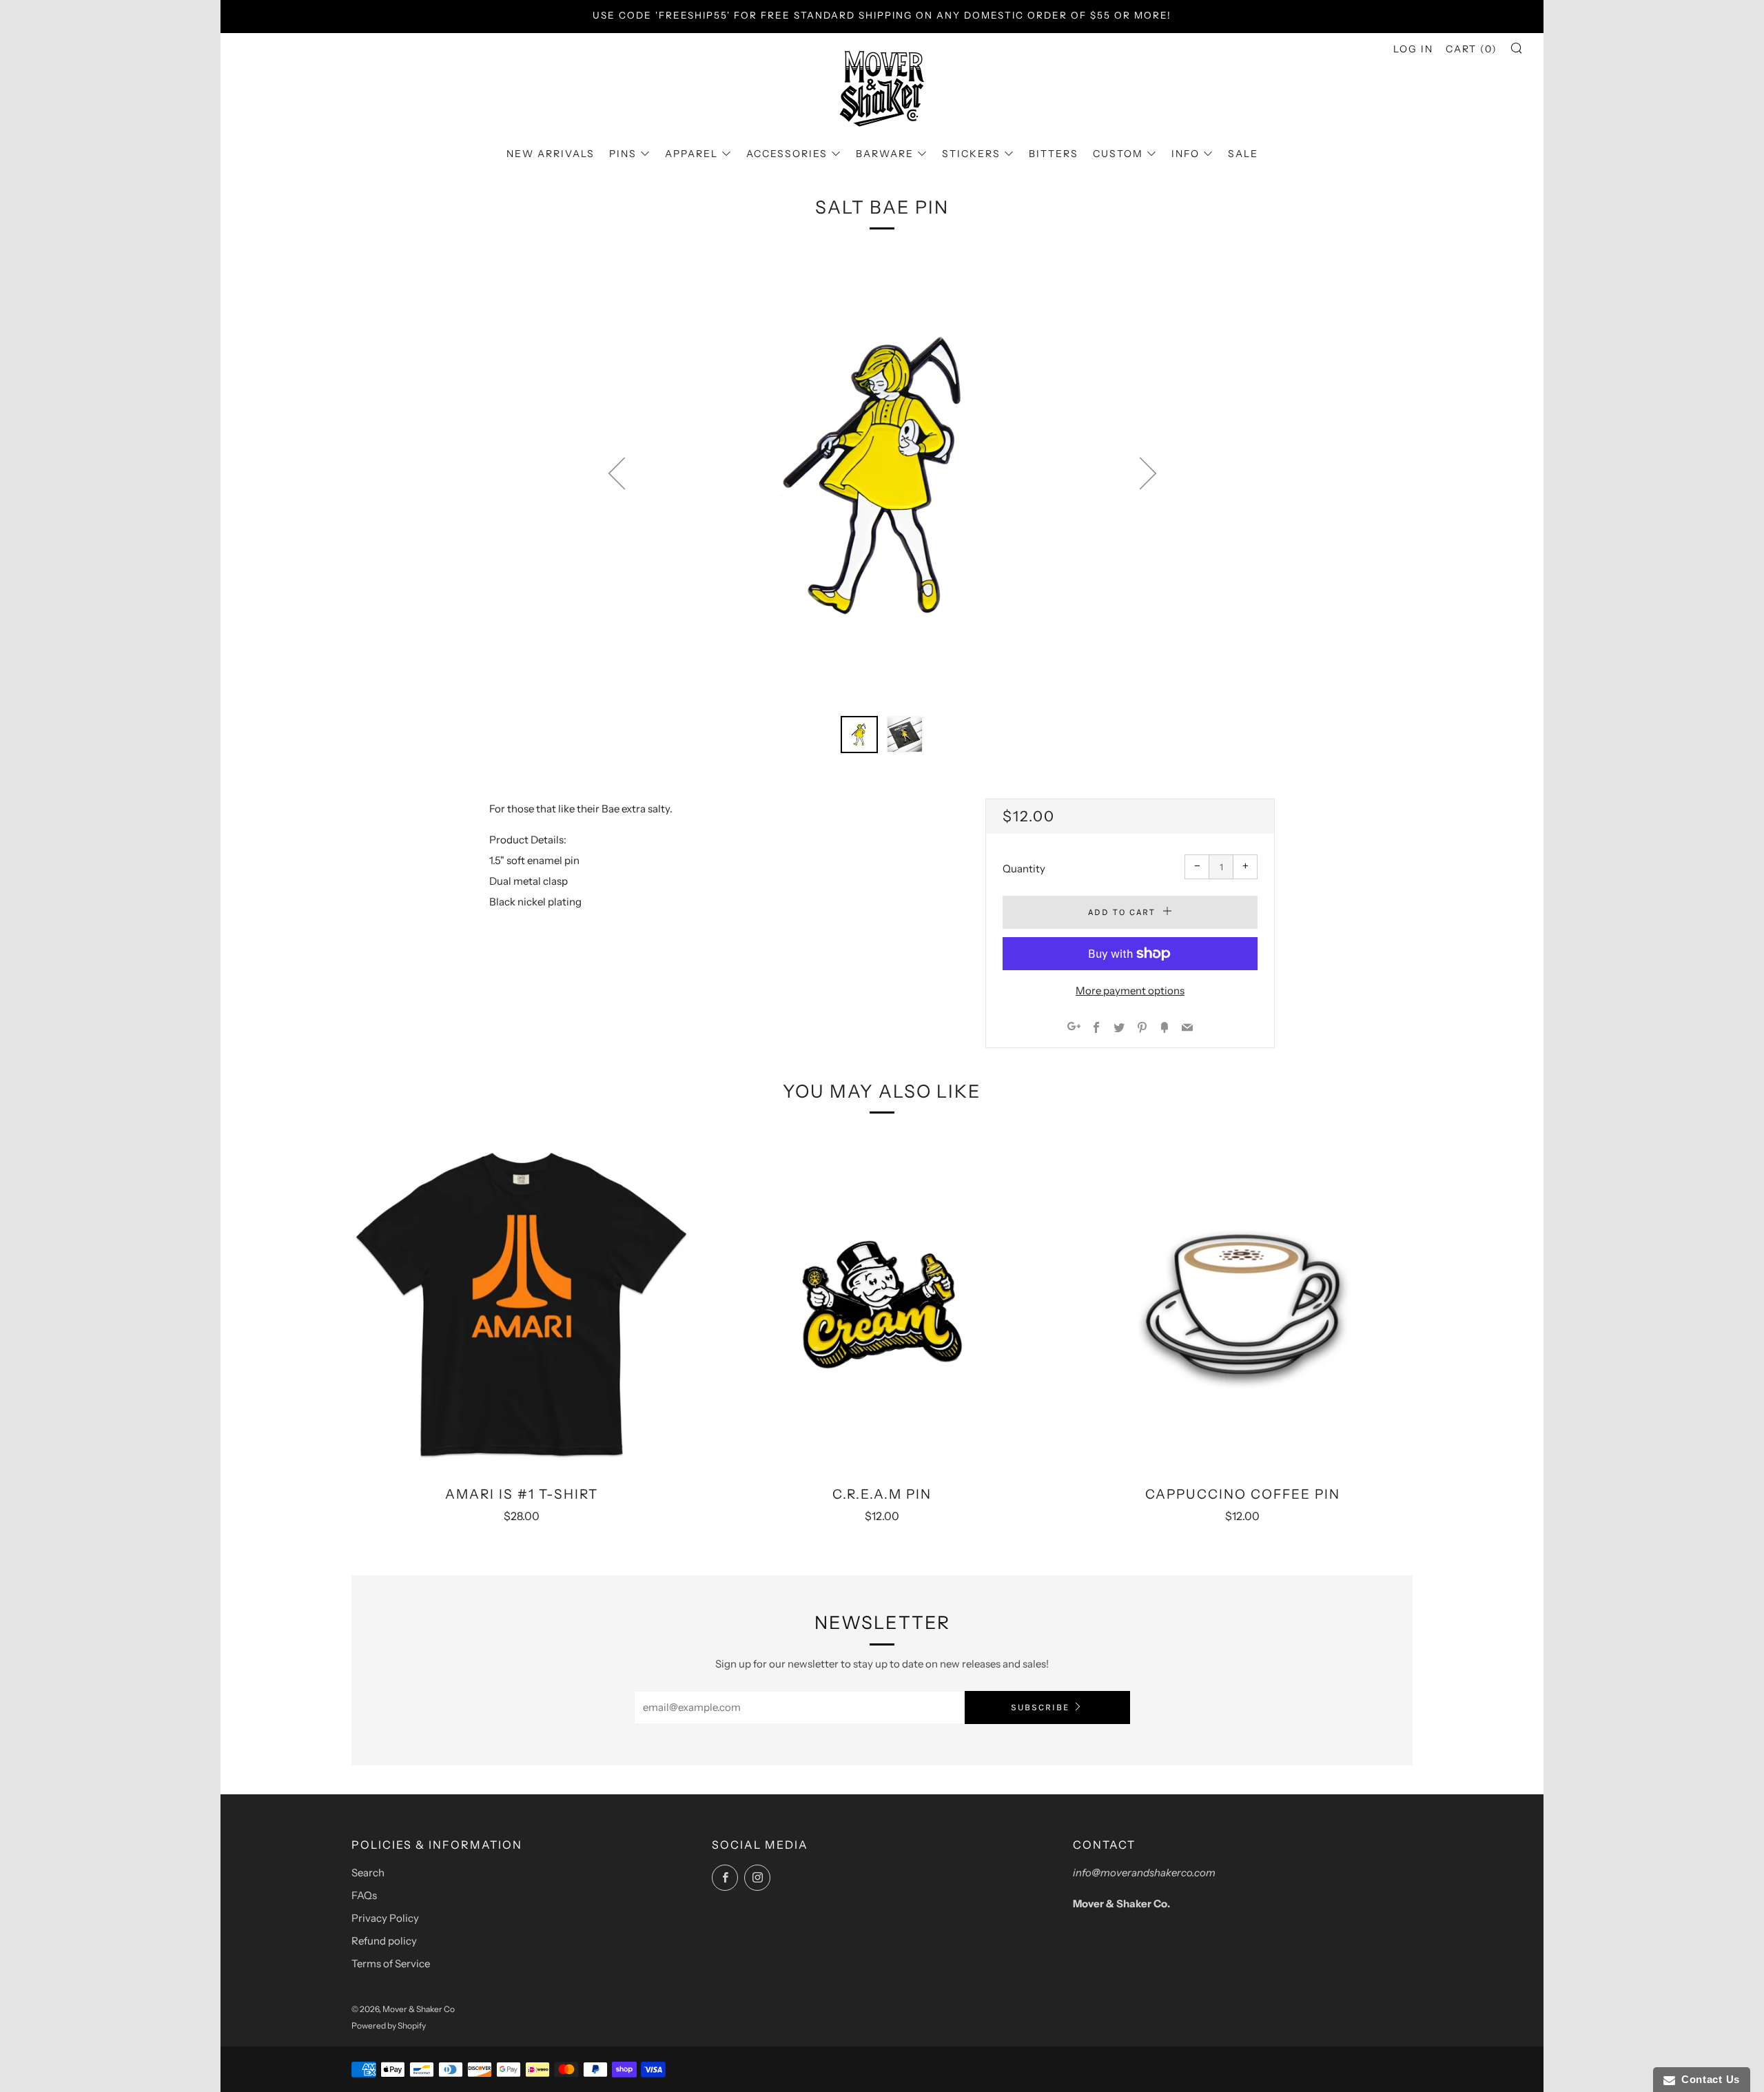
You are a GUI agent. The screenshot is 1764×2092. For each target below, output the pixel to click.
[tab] (859, 735)
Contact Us (1707, 2079)
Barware (885, 154)
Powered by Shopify (389, 2026)
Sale (1243, 154)
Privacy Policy (385, 1918)
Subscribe (1040, 1707)
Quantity (1024, 869)
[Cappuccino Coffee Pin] (1243, 1304)
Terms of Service (391, 1963)
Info (1186, 154)
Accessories (787, 154)
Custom (1118, 154)
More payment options (1130, 991)
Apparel (691, 154)
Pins (623, 154)
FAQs (364, 1895)
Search (368, 1873)
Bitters (1054, 154)
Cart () (1471, 49)
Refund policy (384, 1941)
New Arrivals (551, 154)
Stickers (971, 154)
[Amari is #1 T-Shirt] (521, 1304)
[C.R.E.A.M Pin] (882, 1304)
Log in (1413, 49)
